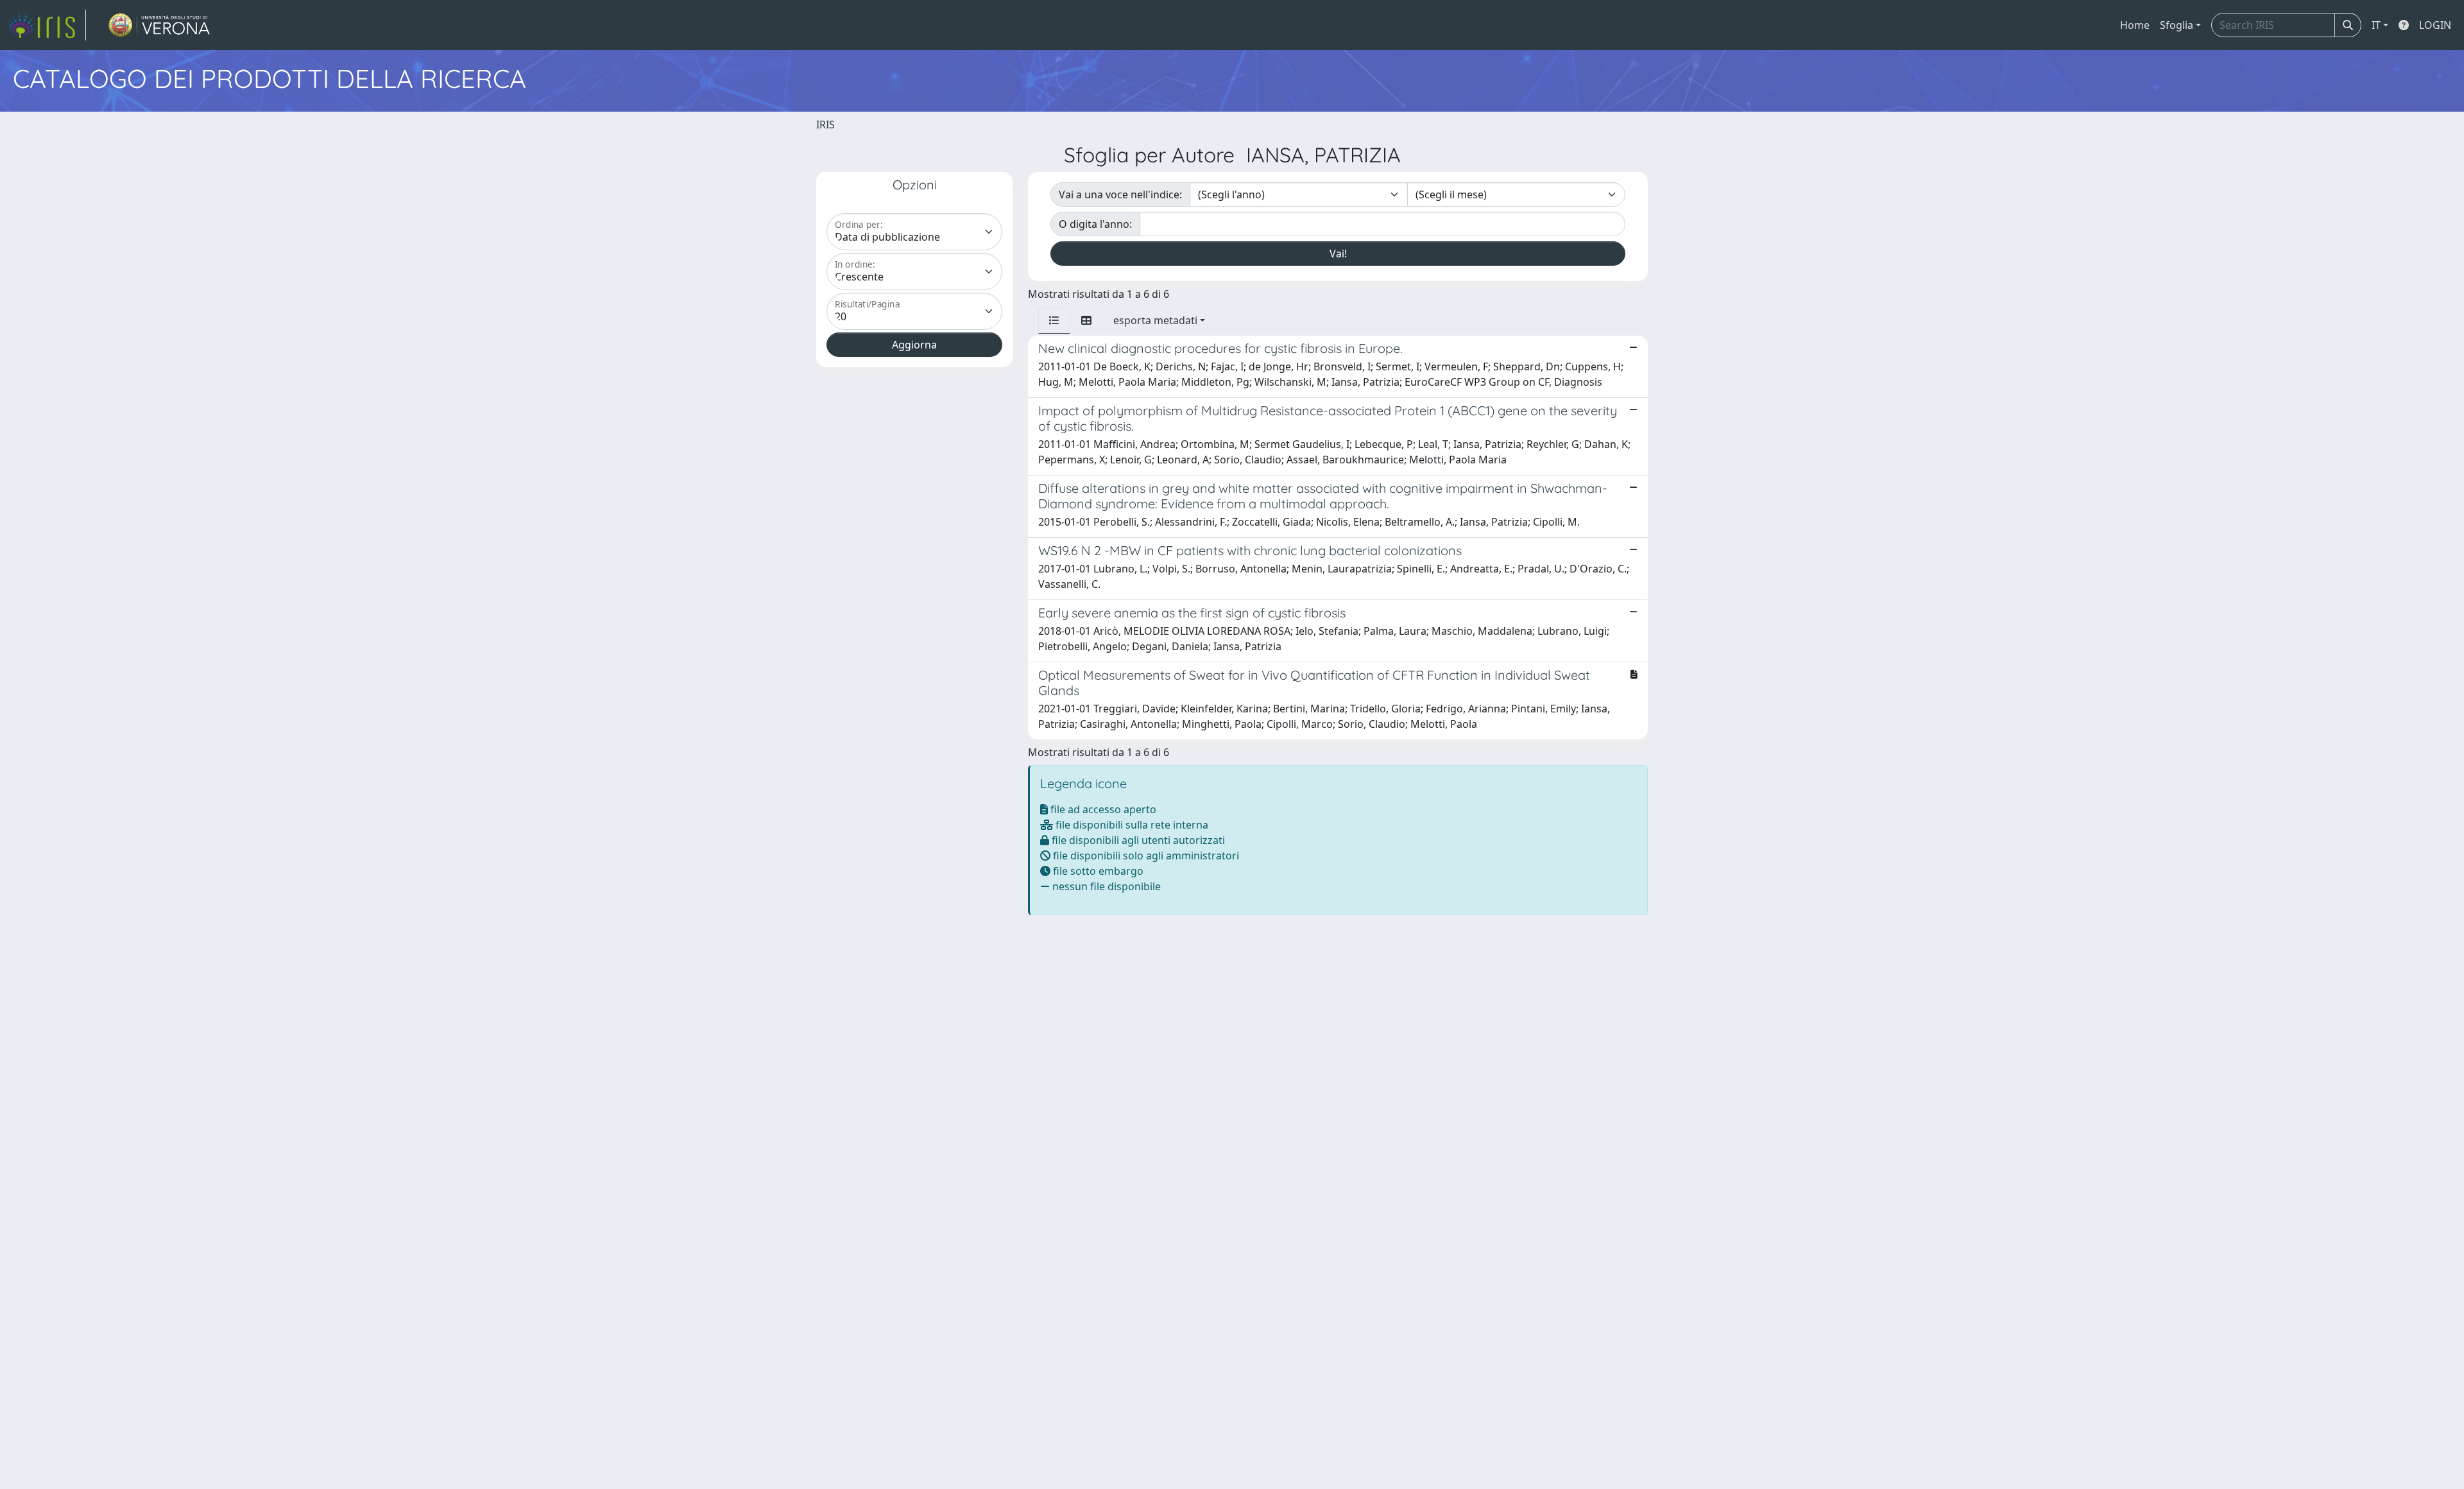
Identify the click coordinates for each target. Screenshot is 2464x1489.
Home (2135, 25)
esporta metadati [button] (1155, 320)
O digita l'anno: (1095, 224)
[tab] (1054, 320)
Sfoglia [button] (2177, 25)
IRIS (826, 125)
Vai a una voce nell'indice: (1120, 194)
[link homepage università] (159, 25)
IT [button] (2376, 25)
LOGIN (2435, 25)
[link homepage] (47, 25)
